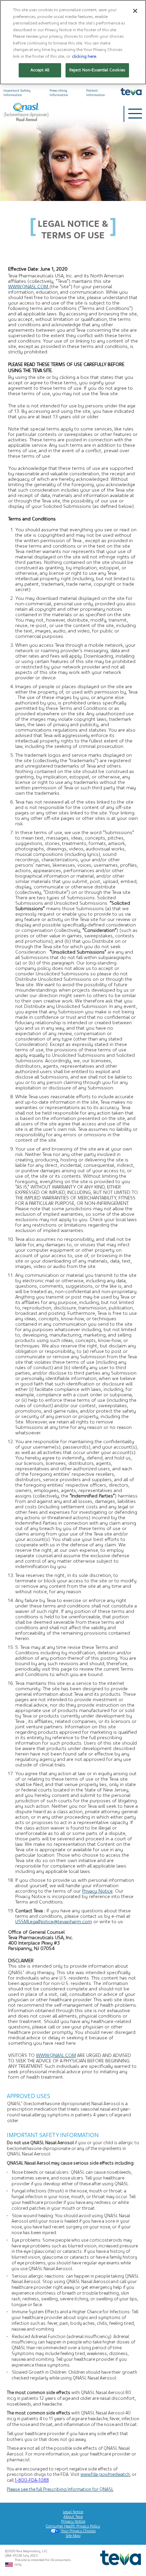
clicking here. (85, 56)
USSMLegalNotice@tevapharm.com (54, 1921)
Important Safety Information (17, 93)
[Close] (135, 11)
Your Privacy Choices (78, 2531)
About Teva (73, 2517)
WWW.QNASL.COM (29, 287)
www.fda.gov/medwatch (105, 2474)
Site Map (73, 2536)
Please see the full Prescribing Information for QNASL (60, 2489)
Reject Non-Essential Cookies (97, 70)
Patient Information (96, 93)
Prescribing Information (59, 93)
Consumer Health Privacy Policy (73, 2526)
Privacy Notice (97, 1891)
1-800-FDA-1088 (32, 2480)
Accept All (40, 70)
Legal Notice (73, 2512)
